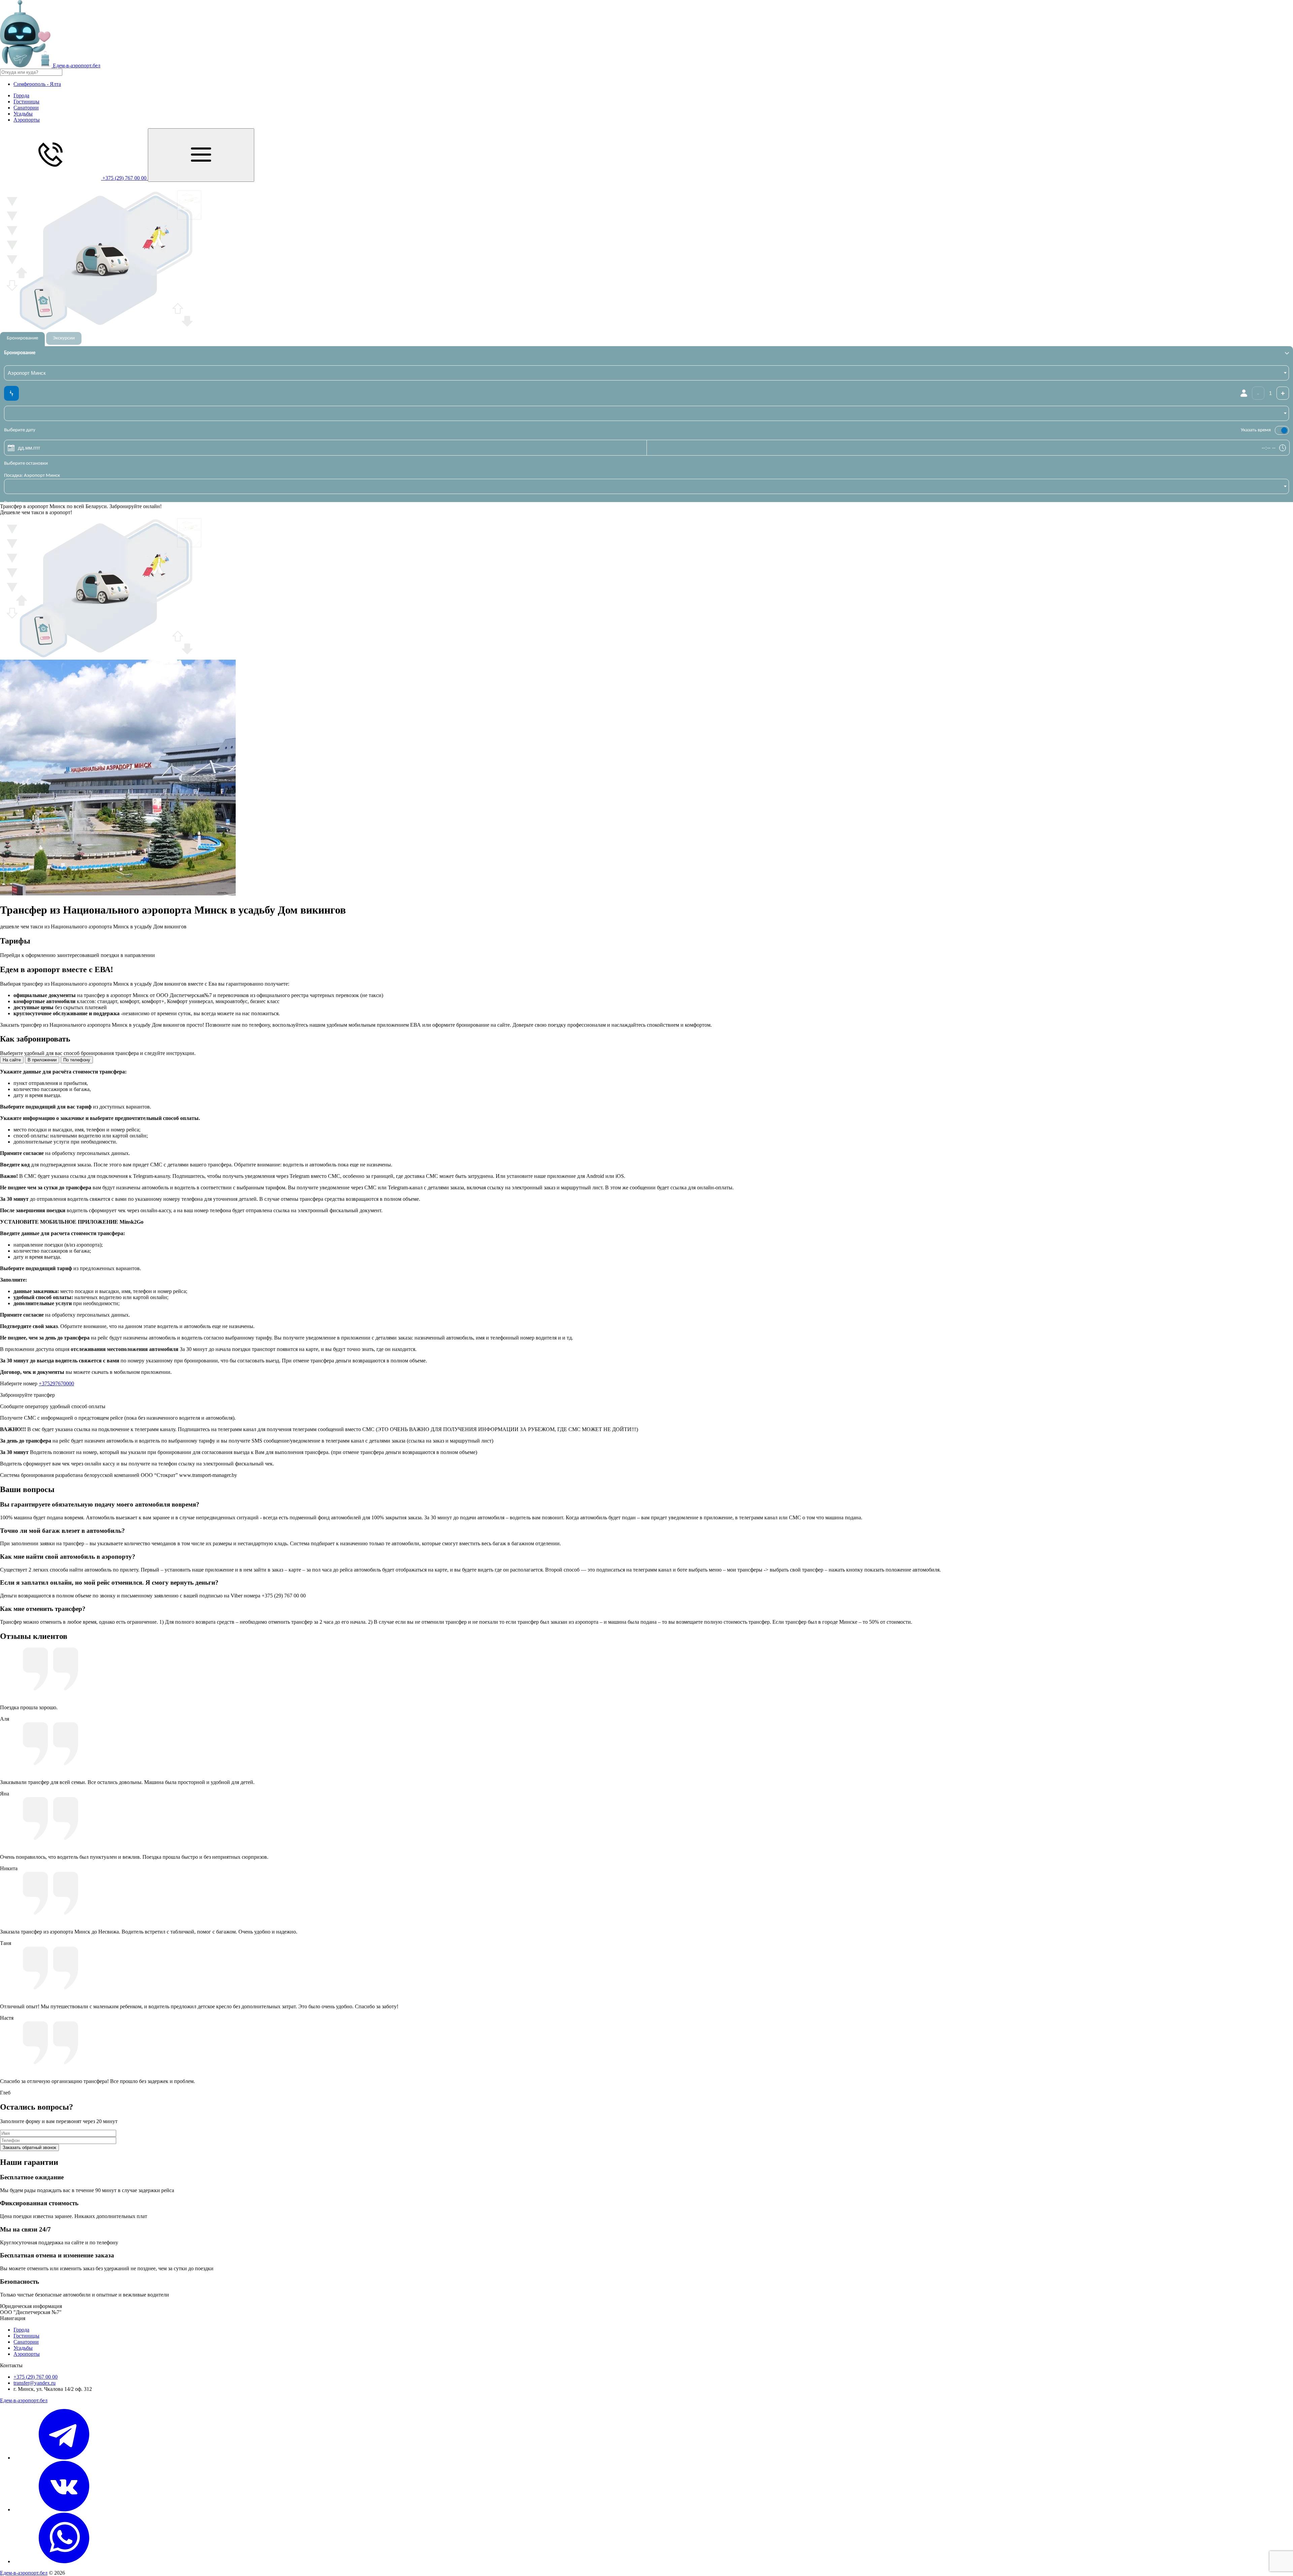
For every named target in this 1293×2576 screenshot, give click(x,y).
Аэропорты (27, 120)
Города (21, 95)
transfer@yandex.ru (35, 2383)
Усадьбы (23, 114)
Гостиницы (26, 102)
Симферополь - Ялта (37, 84)
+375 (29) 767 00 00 (36, 2377)
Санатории (26, 108)
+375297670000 (56, 1383)
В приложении (42, 1060)
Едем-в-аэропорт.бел (24, 2400)
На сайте (12, 1060)
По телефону (77, 1060)
